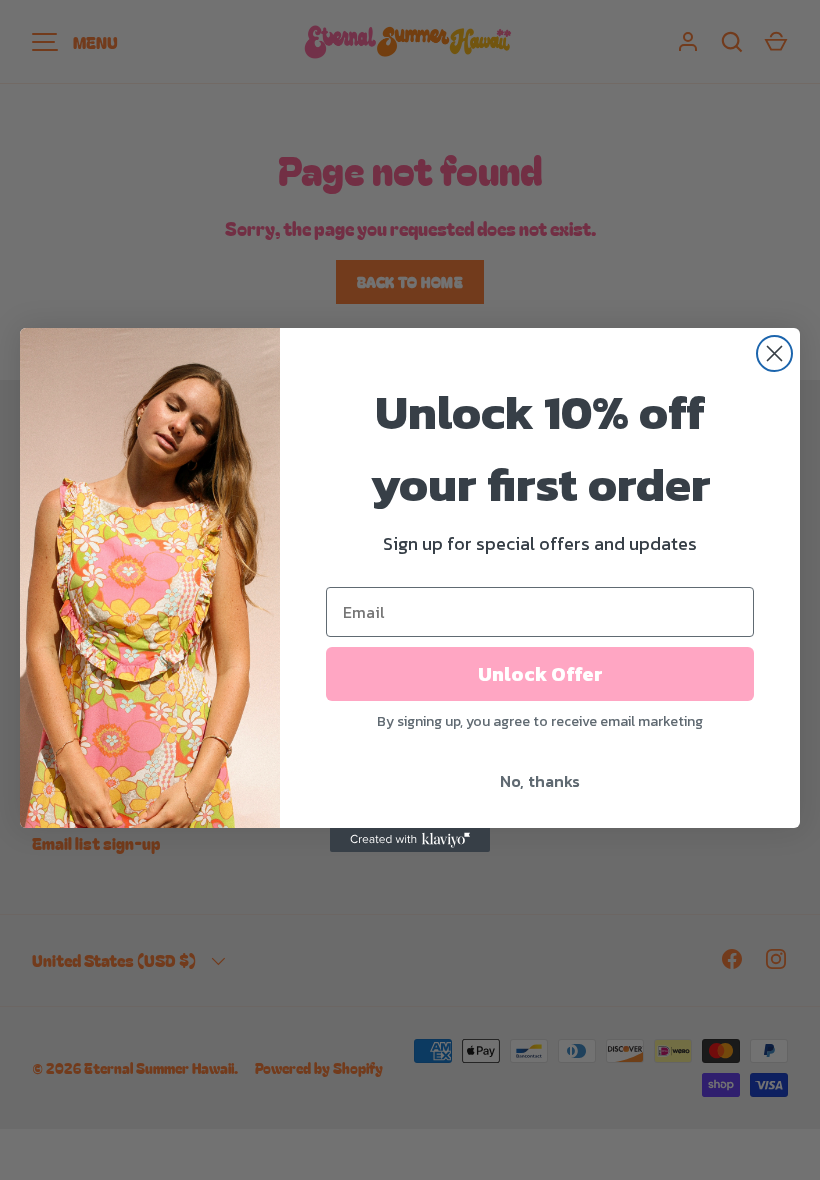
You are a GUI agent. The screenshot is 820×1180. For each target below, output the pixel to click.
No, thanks (540, 781)
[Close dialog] (774, 353)
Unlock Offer (540, 674)
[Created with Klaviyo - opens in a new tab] (410, 840)
